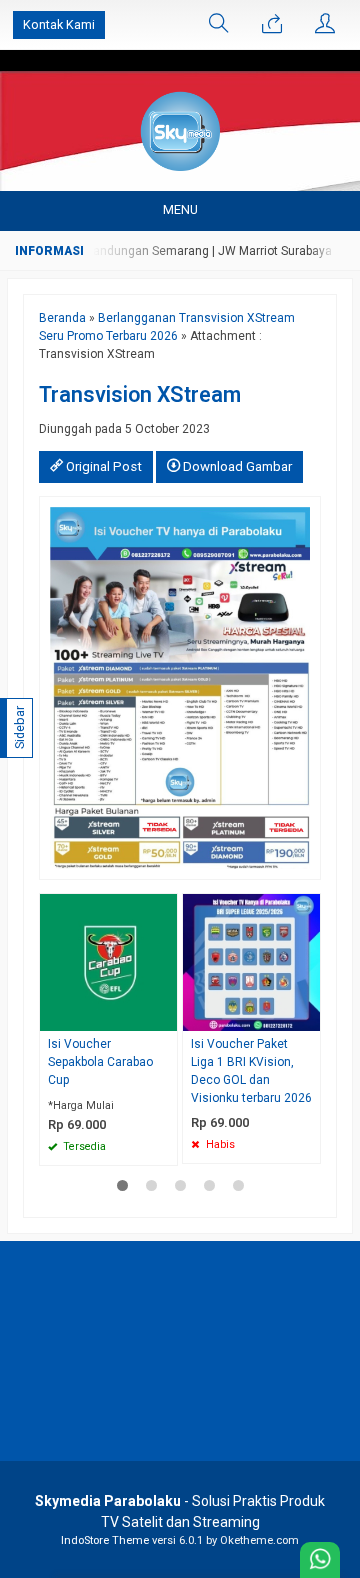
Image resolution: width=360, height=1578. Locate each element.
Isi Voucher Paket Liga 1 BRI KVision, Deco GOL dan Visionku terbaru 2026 (251, 1071)
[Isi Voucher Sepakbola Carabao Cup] (108, 961)
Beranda (62, 318)
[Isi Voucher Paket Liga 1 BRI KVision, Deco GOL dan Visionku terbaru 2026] (251, 961)
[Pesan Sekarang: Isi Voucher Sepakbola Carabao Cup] (165, 1015)
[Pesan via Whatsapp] (272, 25)
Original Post (102, 466)
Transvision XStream (140, 394)
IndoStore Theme (105, 1540)
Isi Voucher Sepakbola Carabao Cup (100, 1062)
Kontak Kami (59, 24)
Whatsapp (133, 1144)
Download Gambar (236, 466)
